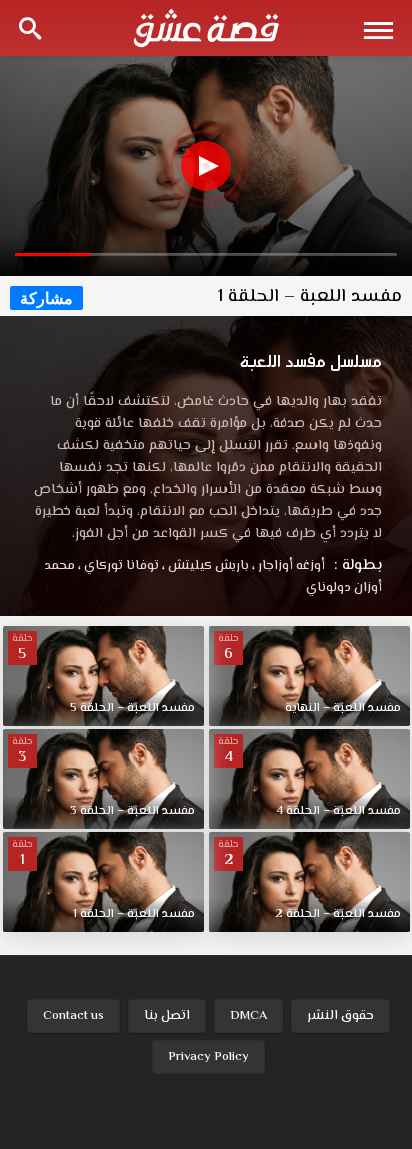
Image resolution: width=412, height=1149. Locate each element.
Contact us (73, 1016)
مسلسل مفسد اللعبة (311, 361)
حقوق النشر (340, 1016)
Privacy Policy (208, 1057)
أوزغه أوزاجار (288, 566)
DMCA (248, 1016)
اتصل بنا (167, 1016)
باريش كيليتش (205, 566)
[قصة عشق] (206, 28)
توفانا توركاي (118, 566)
